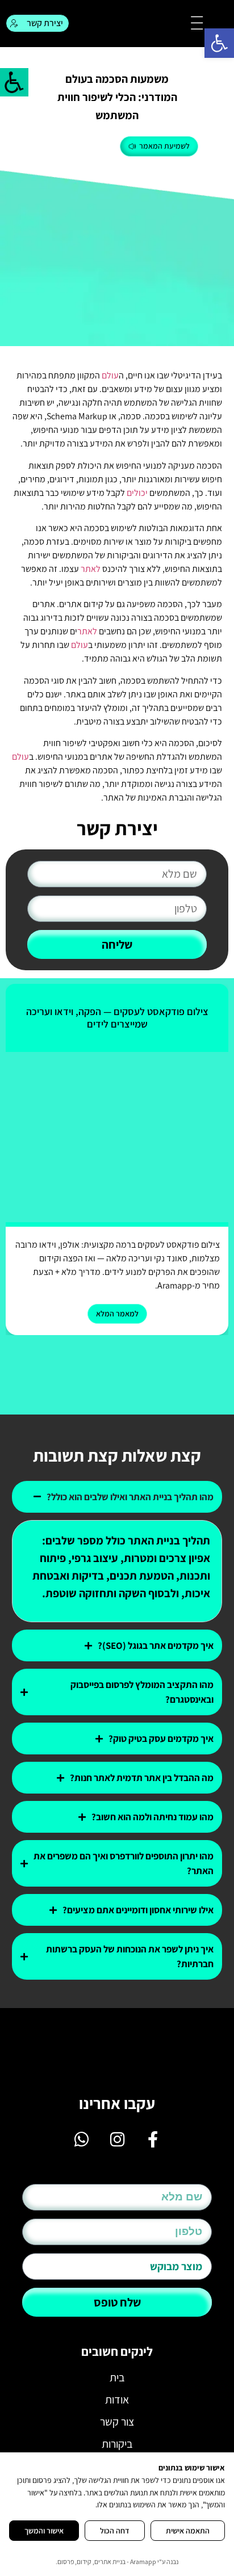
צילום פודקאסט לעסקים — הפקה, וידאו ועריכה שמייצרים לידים (117, 1018)
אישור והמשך (44, 2531)
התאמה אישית (188, 2531)
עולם (110, 375)
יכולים (137, 493)
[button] (219, 43)
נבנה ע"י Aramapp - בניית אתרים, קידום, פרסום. (117, 2562)
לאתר (91, 569)
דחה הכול (115, 2531)
